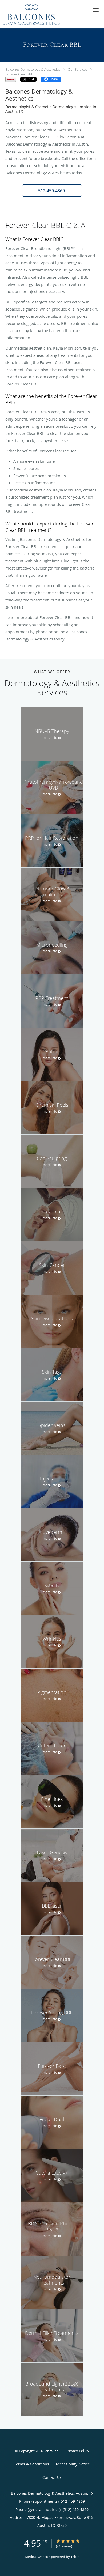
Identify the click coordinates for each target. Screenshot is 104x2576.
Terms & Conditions (32, 2464)
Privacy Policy (77, 2451)
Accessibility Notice (73, 2464)
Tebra (75, 2557)
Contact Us (52, 2477)
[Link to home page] (41, 14)
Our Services (77, 69)
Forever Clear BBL (19, 74)
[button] (96, 10)
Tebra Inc (51, 2451)
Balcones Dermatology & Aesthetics (33, 69)
